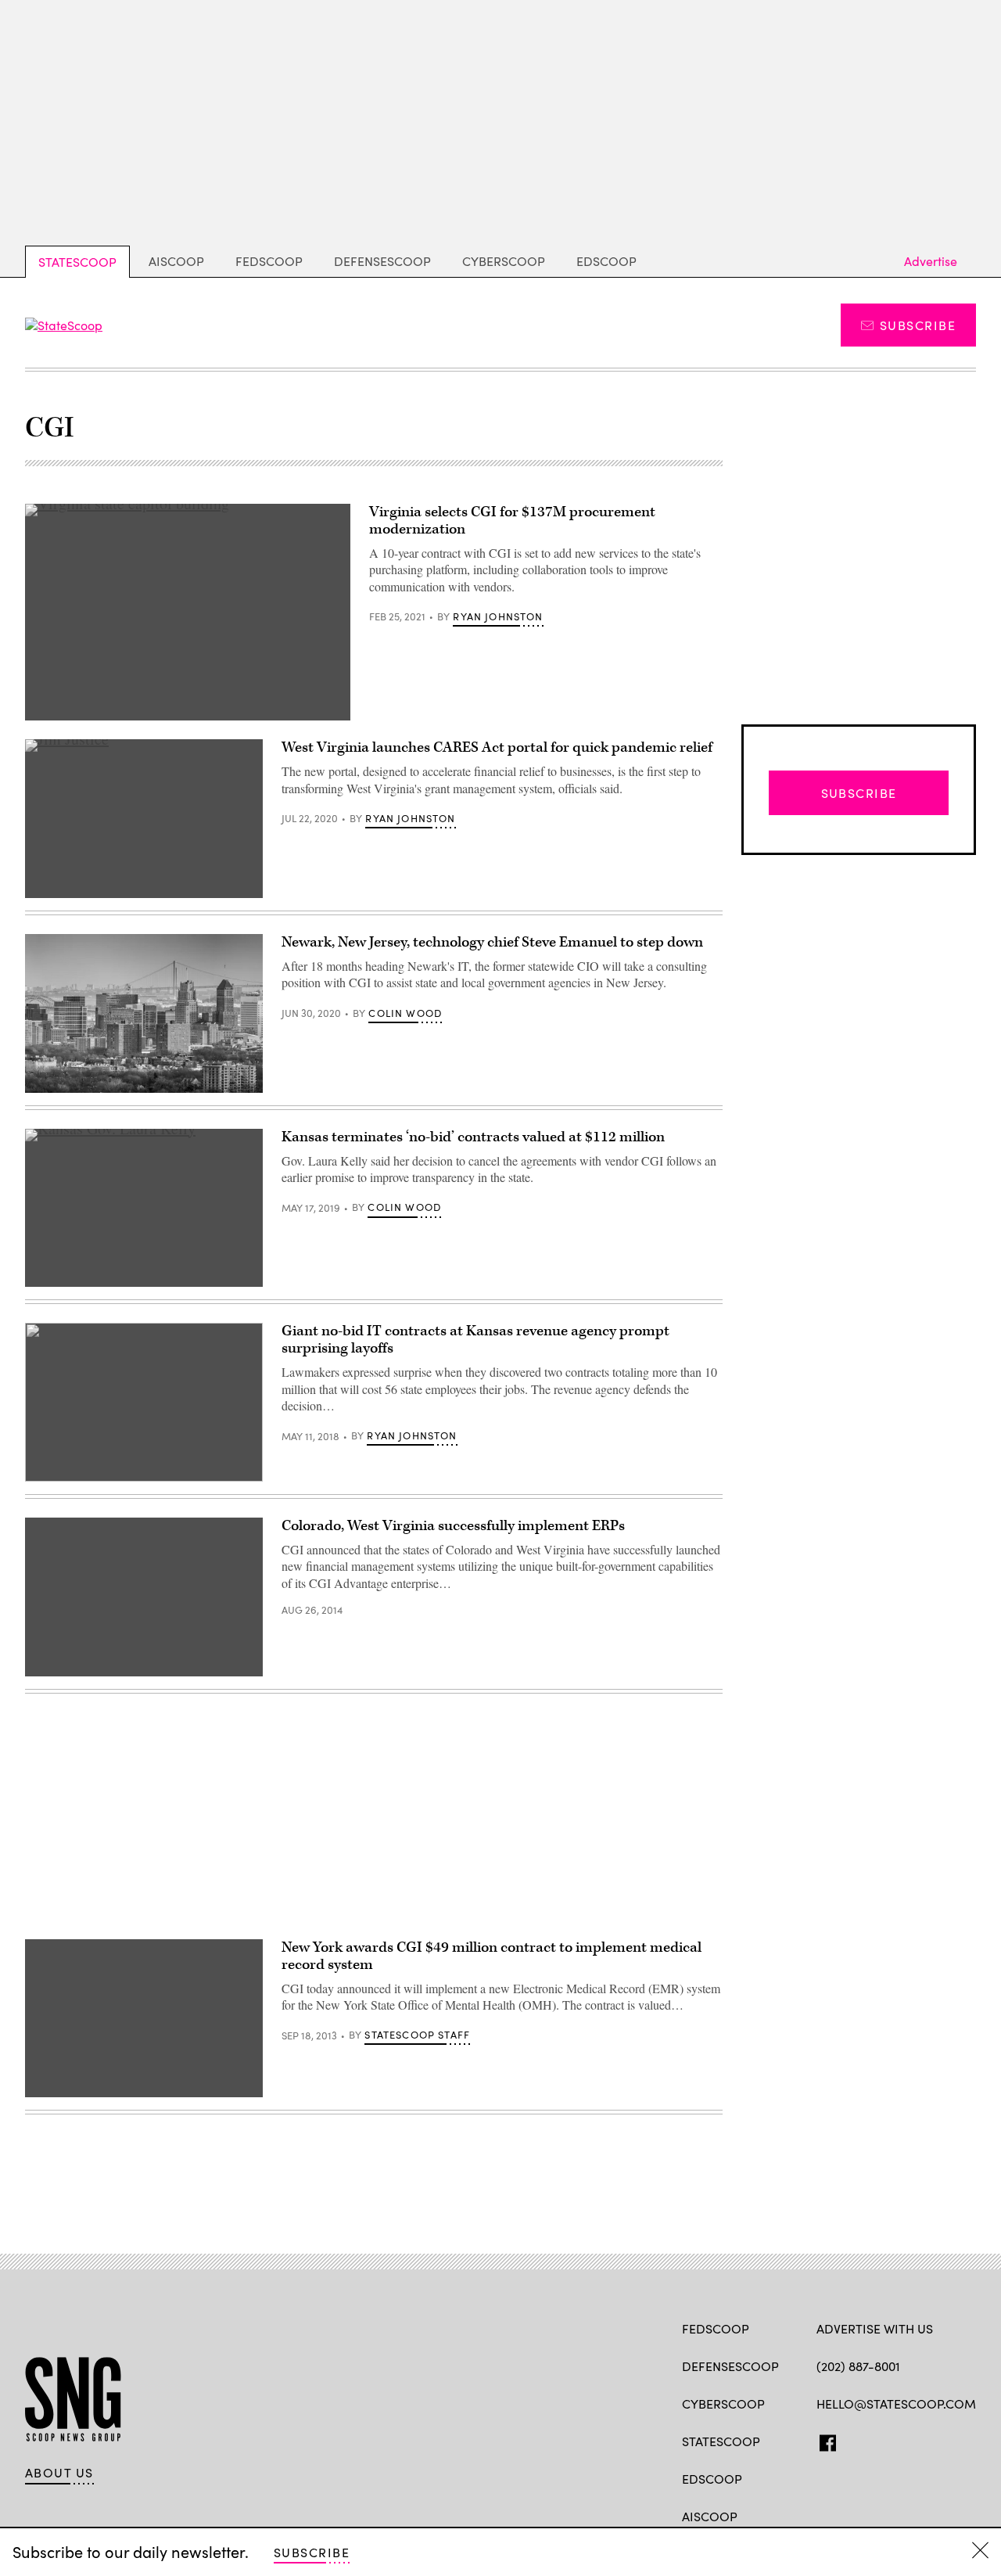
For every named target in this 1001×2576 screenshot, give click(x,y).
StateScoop (77, 262)
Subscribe (918, 325)
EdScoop (606, 261)
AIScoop (176, 261)
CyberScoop (504, 261)
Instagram (915, 2440)
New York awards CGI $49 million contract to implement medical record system (492, 1956)
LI (879, 2440)
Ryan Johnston (498, 616)
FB (824, 2440)
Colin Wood (405, 1013)
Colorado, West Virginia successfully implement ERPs (453, 1526)
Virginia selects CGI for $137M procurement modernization (512, 521)
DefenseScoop (382, 261)
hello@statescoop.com (896, 2404)
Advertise (931, 261)
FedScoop (269, 261)
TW (854, 2440)
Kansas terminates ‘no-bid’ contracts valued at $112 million (473, 1137)
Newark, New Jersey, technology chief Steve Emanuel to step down (492, 942)
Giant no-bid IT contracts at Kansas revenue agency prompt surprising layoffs (475, 1340)
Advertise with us (875, 2328)
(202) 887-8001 (858, 2366)
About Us (59, 2473)
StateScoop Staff (417, 2035)
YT (940, 2440)
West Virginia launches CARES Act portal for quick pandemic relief (497, 747)
